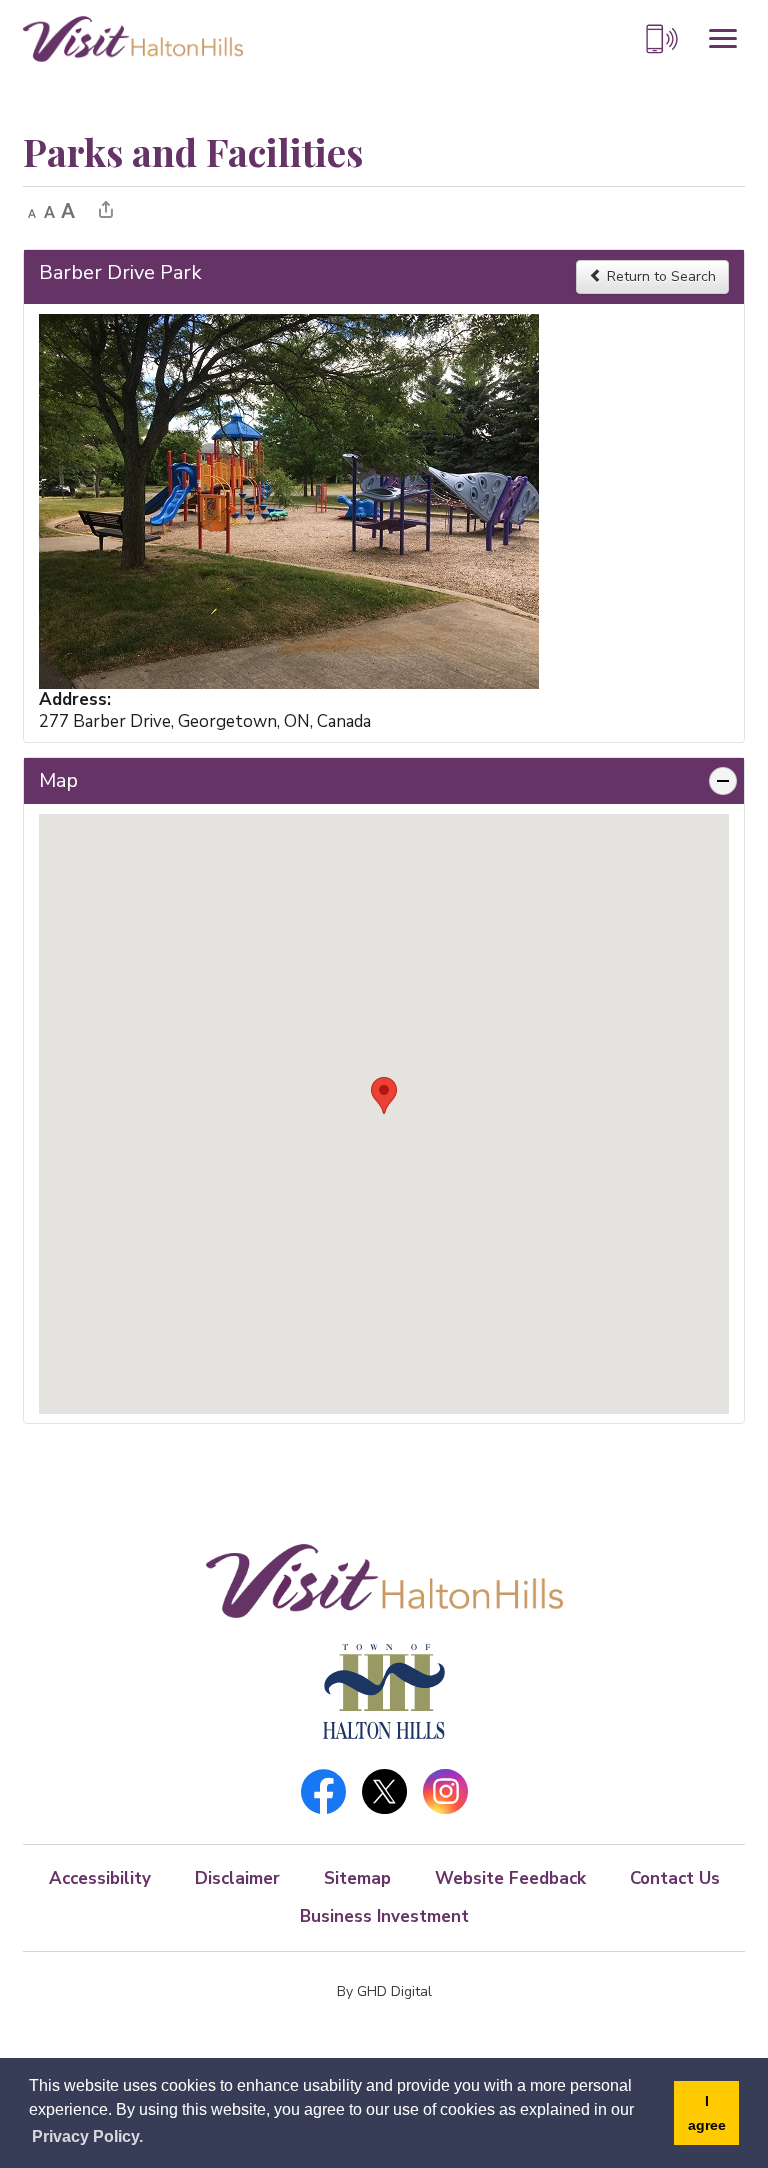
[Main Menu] (723, 39)
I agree (707, 2113)
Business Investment (384, 1916)
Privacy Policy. (87, 2136)
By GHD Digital (384, 1991)
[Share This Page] (106, 209)
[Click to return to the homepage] (133, 37)
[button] (384, 1095)
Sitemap (357, 1878)
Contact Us (675, 1878)
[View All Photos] (289, 499)
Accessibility (100, 1878)
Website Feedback (510, 1878)
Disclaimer (237, 1878)
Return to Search (659, 276)
